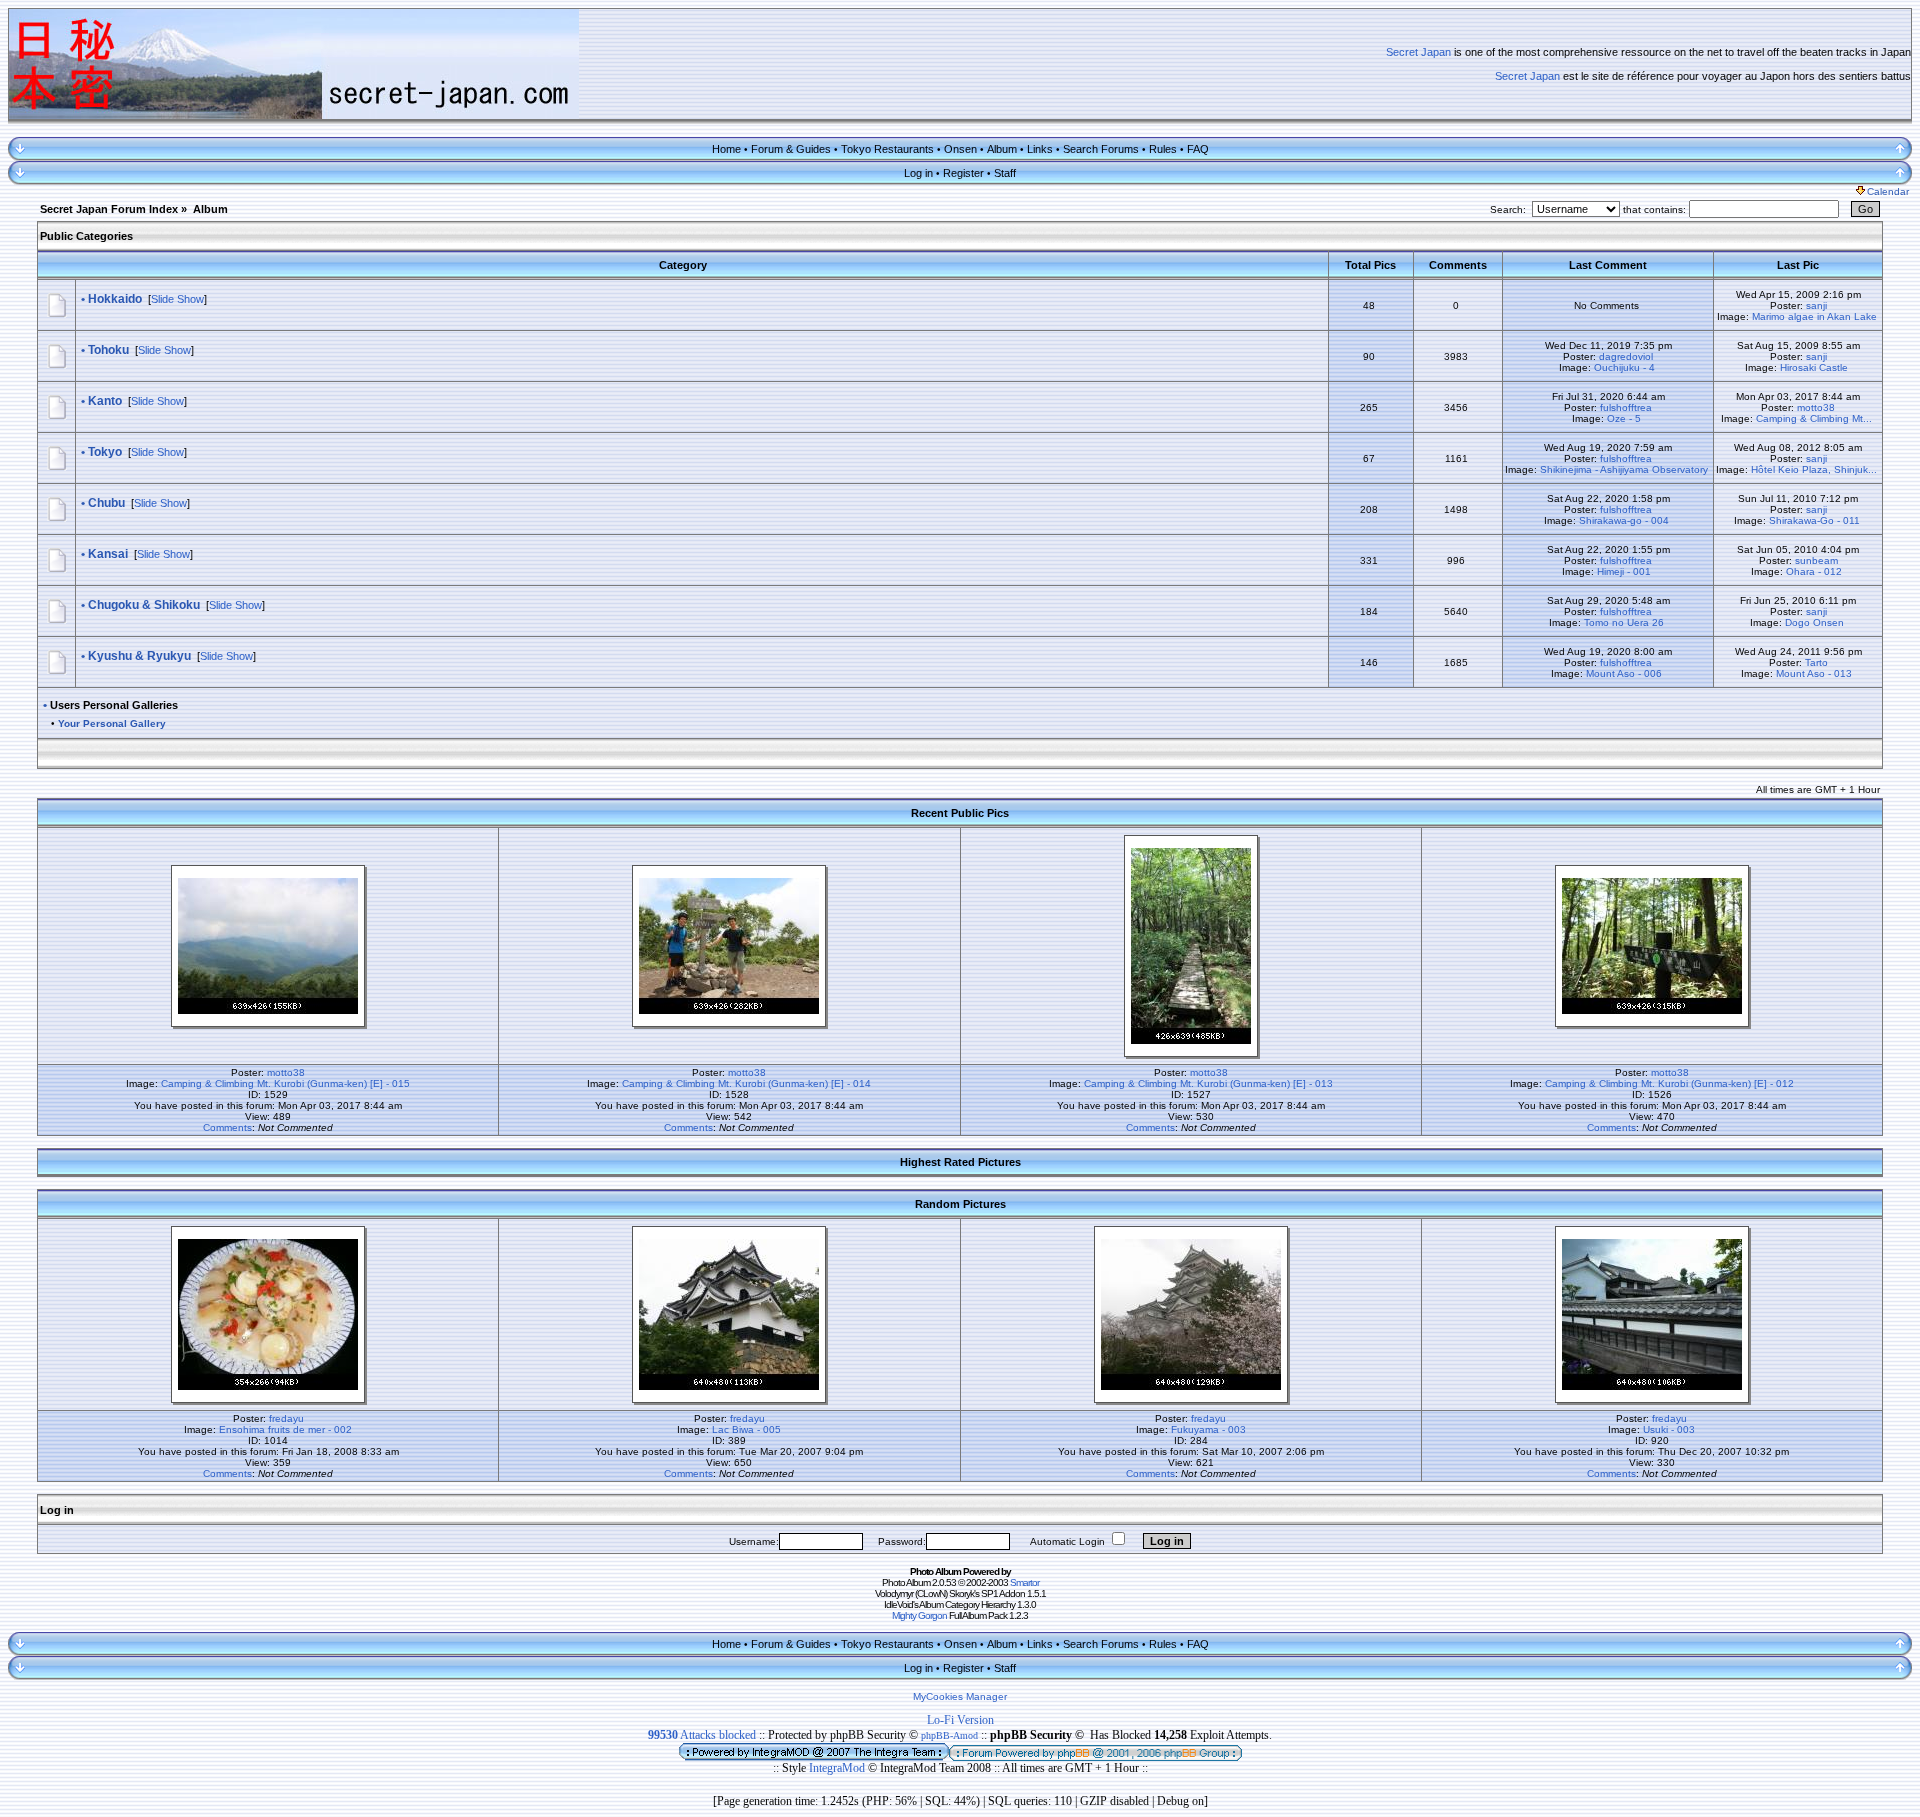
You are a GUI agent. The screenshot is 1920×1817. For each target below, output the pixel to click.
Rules (1163, 149)
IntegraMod (838, 1768)
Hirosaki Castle (1814, 367)
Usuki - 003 (1669, 1429)
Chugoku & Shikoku (144, 605)
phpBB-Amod (949, 1735)
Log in (918, 173)
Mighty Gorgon (919, 1615)
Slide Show (177, 299)
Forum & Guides (791, 149)
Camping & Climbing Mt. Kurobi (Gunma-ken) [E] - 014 (746, 1083)
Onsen (960, 149)
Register (963, 173)
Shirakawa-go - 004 (1624, 520)
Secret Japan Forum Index (109, 209)
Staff (1005, 173)
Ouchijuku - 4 (1624, 367)
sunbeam (1816, 560)
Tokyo (105, 452)
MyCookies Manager (960, 1696)
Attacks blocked (702, 1735)
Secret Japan (1418, 52)
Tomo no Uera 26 (1624, 622)
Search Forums (1101, 149)
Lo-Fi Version (960, 1720)
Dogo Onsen (1814, 622)
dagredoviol (1626, 356)
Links (1040, 149)
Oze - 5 (1624, 418)
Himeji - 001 (1624, 571)
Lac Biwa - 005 (746, 1429)
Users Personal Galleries (114, 705)
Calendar (1888, 191)
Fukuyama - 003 (1208, 1429)
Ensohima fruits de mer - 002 (285, 1429)
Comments (227, 1127)
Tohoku (108, 350)
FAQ (1198, 149)
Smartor (1024, 1582)
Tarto (1816, 662)
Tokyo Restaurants (887, 149)
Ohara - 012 (1814, 571)
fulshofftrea (1626, 407)
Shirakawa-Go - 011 (1814, 520)
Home (726, 149)
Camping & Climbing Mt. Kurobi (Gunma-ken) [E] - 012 (1669, 1083)
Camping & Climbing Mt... (1814, 418)
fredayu (286, 1418)
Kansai (108, 554)
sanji (1816, 305)
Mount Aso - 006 (1624, 673)
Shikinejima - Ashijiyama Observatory (1624, 469)
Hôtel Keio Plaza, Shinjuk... (1814, 469)
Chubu (106, 503)
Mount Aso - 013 (1814, 673)
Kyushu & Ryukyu (139, 656)
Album (1002, 149)
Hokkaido (115, 299)
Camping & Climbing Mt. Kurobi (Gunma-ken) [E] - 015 (285, 1083)
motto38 (1816, 407)
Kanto (105, 401)
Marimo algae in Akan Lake (1814, 316)
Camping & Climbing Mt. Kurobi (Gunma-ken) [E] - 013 (1208, 1083)
